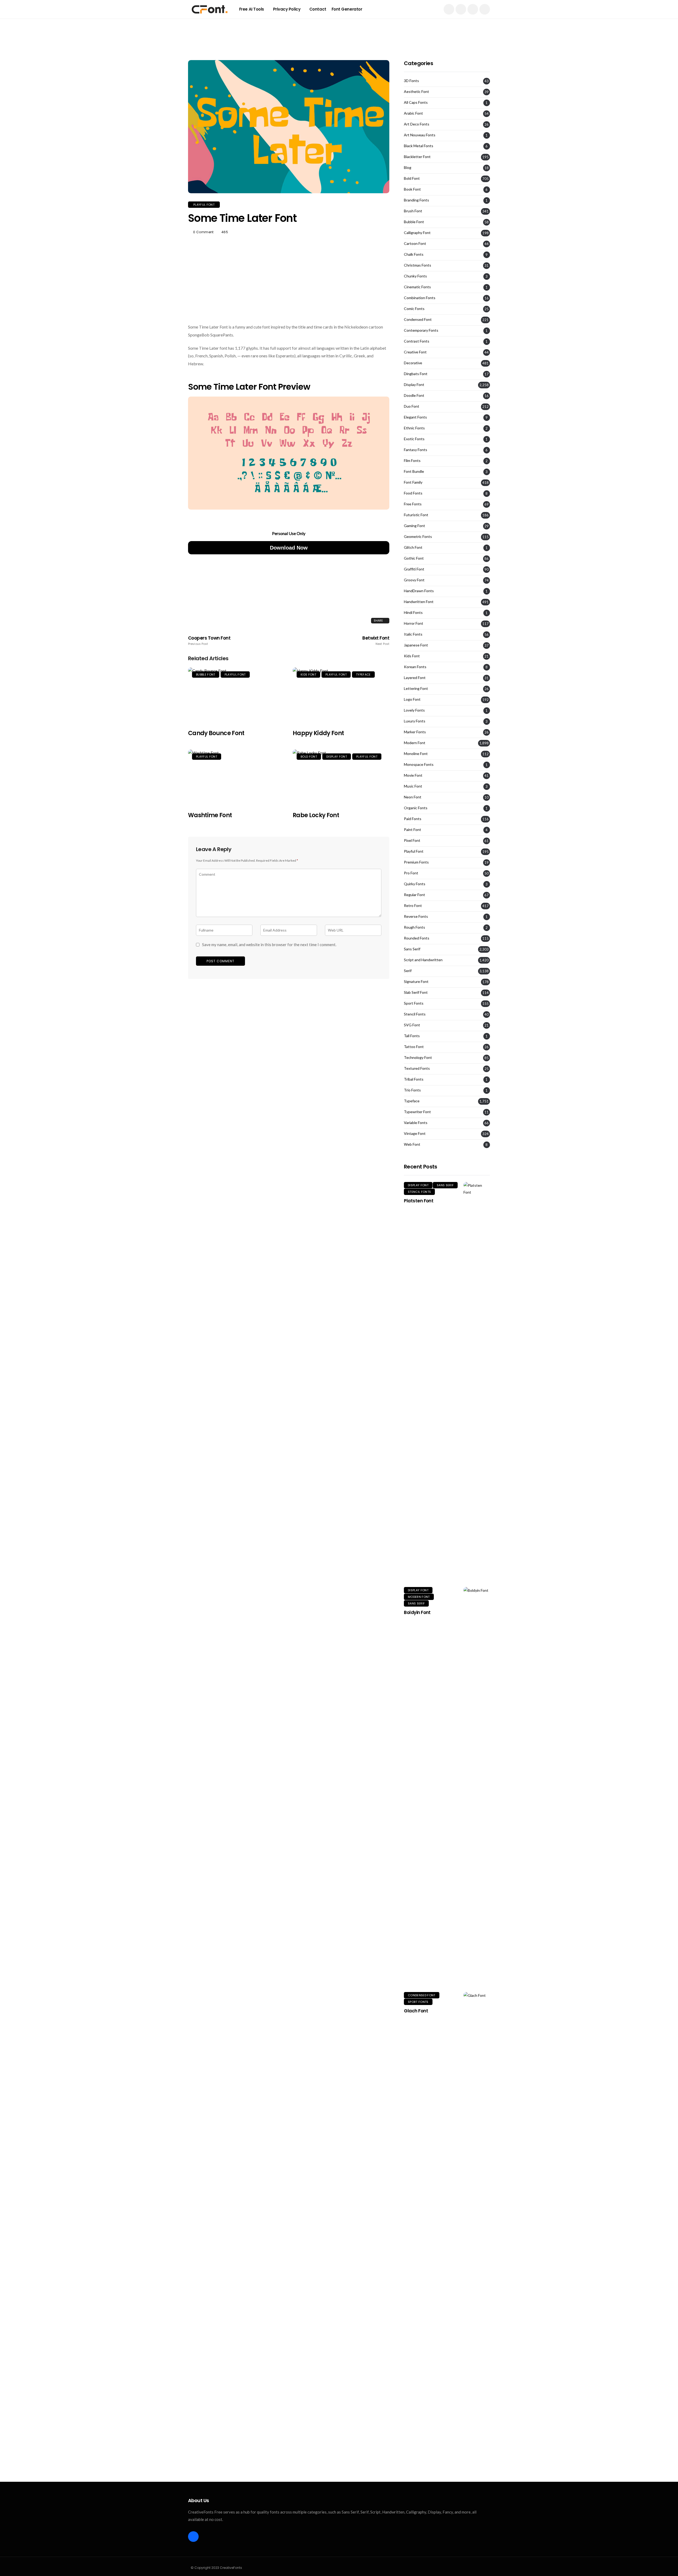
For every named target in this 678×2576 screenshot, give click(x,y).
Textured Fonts (417, 1068)
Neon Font (413, 797)
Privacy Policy (287, 9)
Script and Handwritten (423, 960)
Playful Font (204, 205)
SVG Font (412, 1025)
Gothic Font (414, 558)
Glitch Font (413, 547)
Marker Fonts (415, 732)
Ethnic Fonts (414, 428)
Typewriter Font (417, 1112)
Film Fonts (412, 461)
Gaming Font (414, 526)
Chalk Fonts (414, 254)
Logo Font (412, 699)
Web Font (412, 1144)
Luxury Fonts (415, 721)
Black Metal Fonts (419, 146)
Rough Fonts (414, 927)
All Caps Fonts (416, 102)
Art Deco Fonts (417, 124)
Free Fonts (413, 504)
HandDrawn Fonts (419, 591)
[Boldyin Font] (477, 1786)
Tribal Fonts (414, 1079)
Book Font (412, 189)
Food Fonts (413, 493)
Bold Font (309, 757)
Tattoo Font (414, 1047)
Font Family (413, 482)
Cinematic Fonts (417, 287)
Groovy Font (414, 580)
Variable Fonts (416, 1123)
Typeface (363, 675)
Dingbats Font (416, 374)
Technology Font (418, 1058)
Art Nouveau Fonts (420, 135)
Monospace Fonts (419, 765)
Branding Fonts (416, 200)
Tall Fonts (412, 1036)
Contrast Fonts (417, 341)
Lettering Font (416, 689)
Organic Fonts (416, 808)
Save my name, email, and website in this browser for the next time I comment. (269, 945)
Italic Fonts (413, 634)
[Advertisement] (339, 30)
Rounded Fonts (417, 938)
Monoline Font (416, 754)
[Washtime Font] (236, 777)
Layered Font (415, 678)
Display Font (337, 757)
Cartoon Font (415, 244)
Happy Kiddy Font (318, 733)
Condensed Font (418, 320)
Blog (408, 168)
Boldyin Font (417, 1612)
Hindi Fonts (413, 613)
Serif (408, 971)
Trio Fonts (412, 1090)
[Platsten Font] (477, 1381)
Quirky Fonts (415, 884)
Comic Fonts (414, 309)
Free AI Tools (252, 9)
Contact (318, 9)
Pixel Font (412, 840)
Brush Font (413, 211)
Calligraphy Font (417, 233)
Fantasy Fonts (416, 450)
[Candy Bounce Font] (236, 695)
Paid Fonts (413, 819)
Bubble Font (206, 675)
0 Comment (203, 232)
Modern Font (415, 743)
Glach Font (416, 2011)
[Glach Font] (477, 2191)
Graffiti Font (414, 569)
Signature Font (416, 982)
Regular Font (414, 895)
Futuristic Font (416, 515)
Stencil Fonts (415, 1014)
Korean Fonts (415, 667)
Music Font (413, 786)
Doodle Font (414, 395)
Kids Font (308, 675)
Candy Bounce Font (216, 733)
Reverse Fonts (416, 916)
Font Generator (347, 9)
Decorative (413, 363)
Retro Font (413, 906)
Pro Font (411, 873)
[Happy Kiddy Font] (341, 695)
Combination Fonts (420, 298)
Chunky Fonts (415, 276)
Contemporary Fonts (421, 330)
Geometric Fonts (418, 537)
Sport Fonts (414, 1003)
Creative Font (415, 352)
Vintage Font (415, 1134)
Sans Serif (412, 949)
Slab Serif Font (416, 992)
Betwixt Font (376, 641)
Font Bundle (414, 471)
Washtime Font (210, 815)
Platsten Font (419, 1201)
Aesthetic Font (416, 92)
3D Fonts (411, 81)
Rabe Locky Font (316, 815)
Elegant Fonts (415, 417)
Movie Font (413, 775)
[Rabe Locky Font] (341, 777)
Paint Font (412, 830)
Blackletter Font (417, 157)
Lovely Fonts (414, 710)
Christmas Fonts (418, 265)
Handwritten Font (419, 602)
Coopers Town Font (209, 641)
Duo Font (412, 406)
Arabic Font (413, 113)
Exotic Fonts (414, 439)
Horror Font (414, 623)
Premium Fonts (416, 862)
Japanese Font (416, 645)
